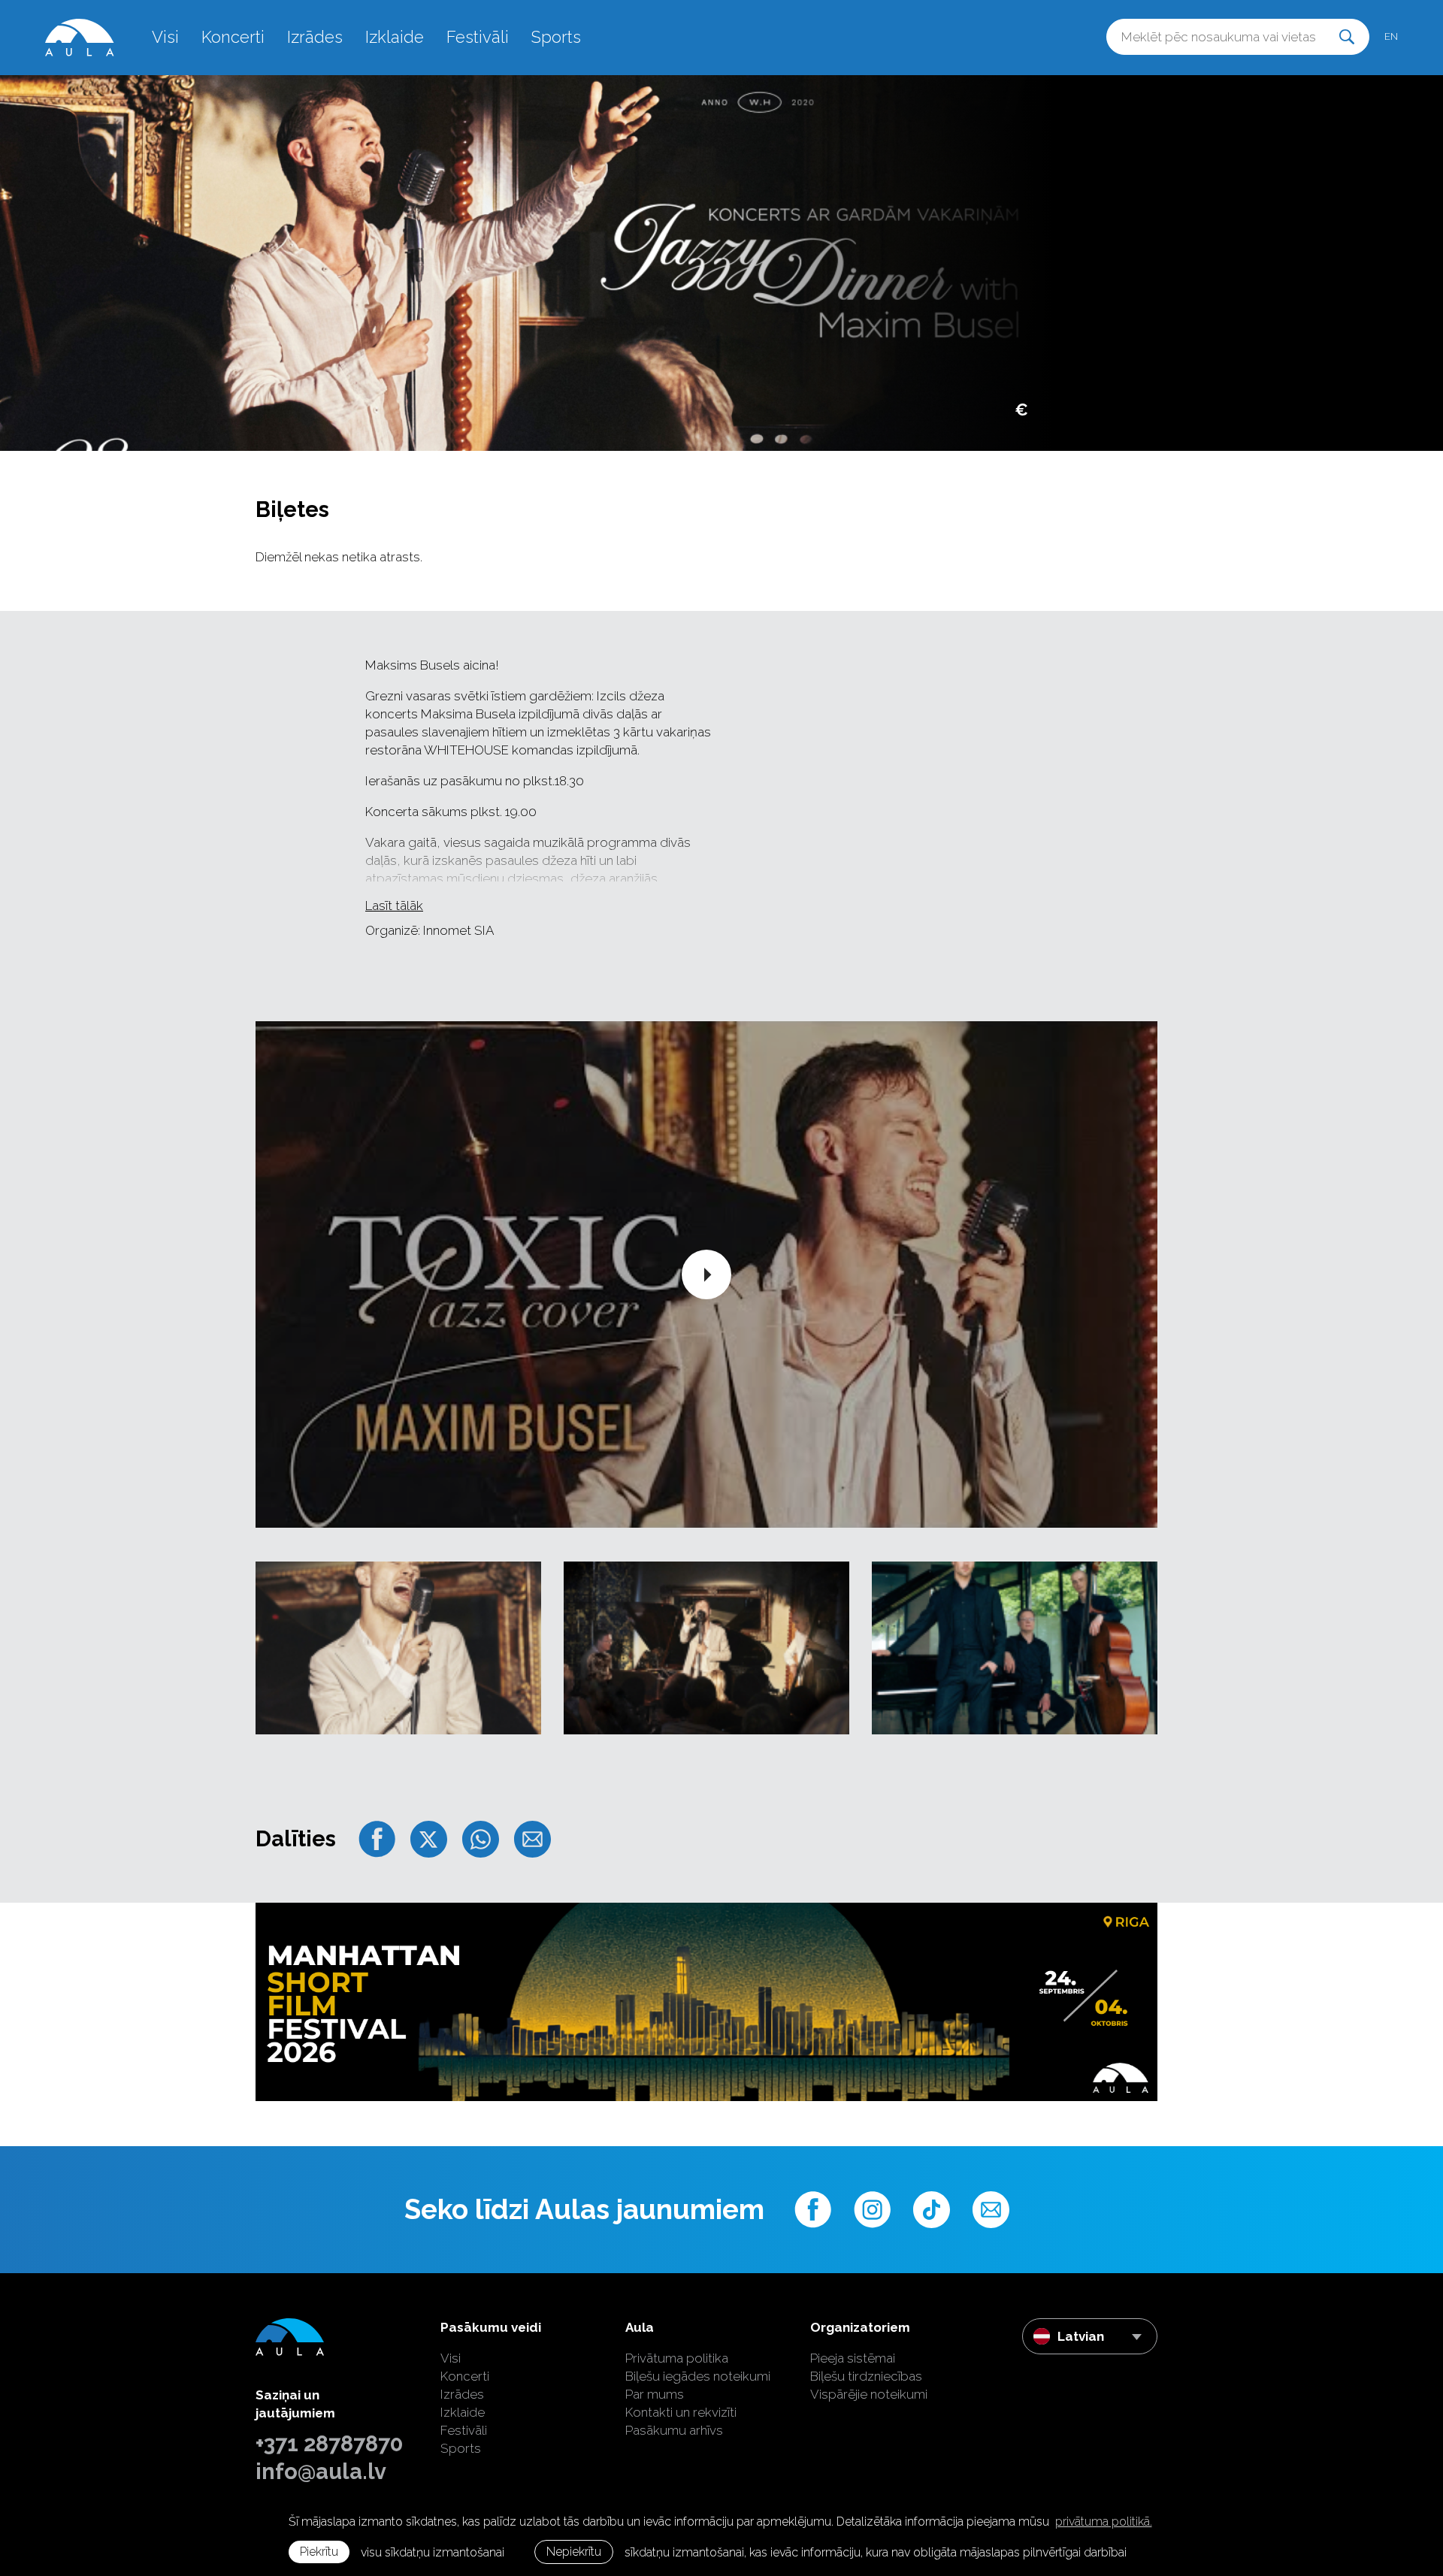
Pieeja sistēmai (853, 2358)
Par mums (655, 2394)
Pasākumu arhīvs (674, 2430)
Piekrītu (319, 2552)
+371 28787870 (329, 2444)
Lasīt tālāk (394, 906)
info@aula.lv (321, 2472)
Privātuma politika (677, 2358)
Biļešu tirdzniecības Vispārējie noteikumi (869, 2385)
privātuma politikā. (1104, 2522)
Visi (165, 37)
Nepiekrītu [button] (574, 2552)
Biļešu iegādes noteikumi (698, 2376)
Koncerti (233, 37)
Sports (556, 37)
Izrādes (315, 37)
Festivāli (478, 37)
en (1391, 36)
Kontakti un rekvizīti (681, 2412)
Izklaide (395, 37)
